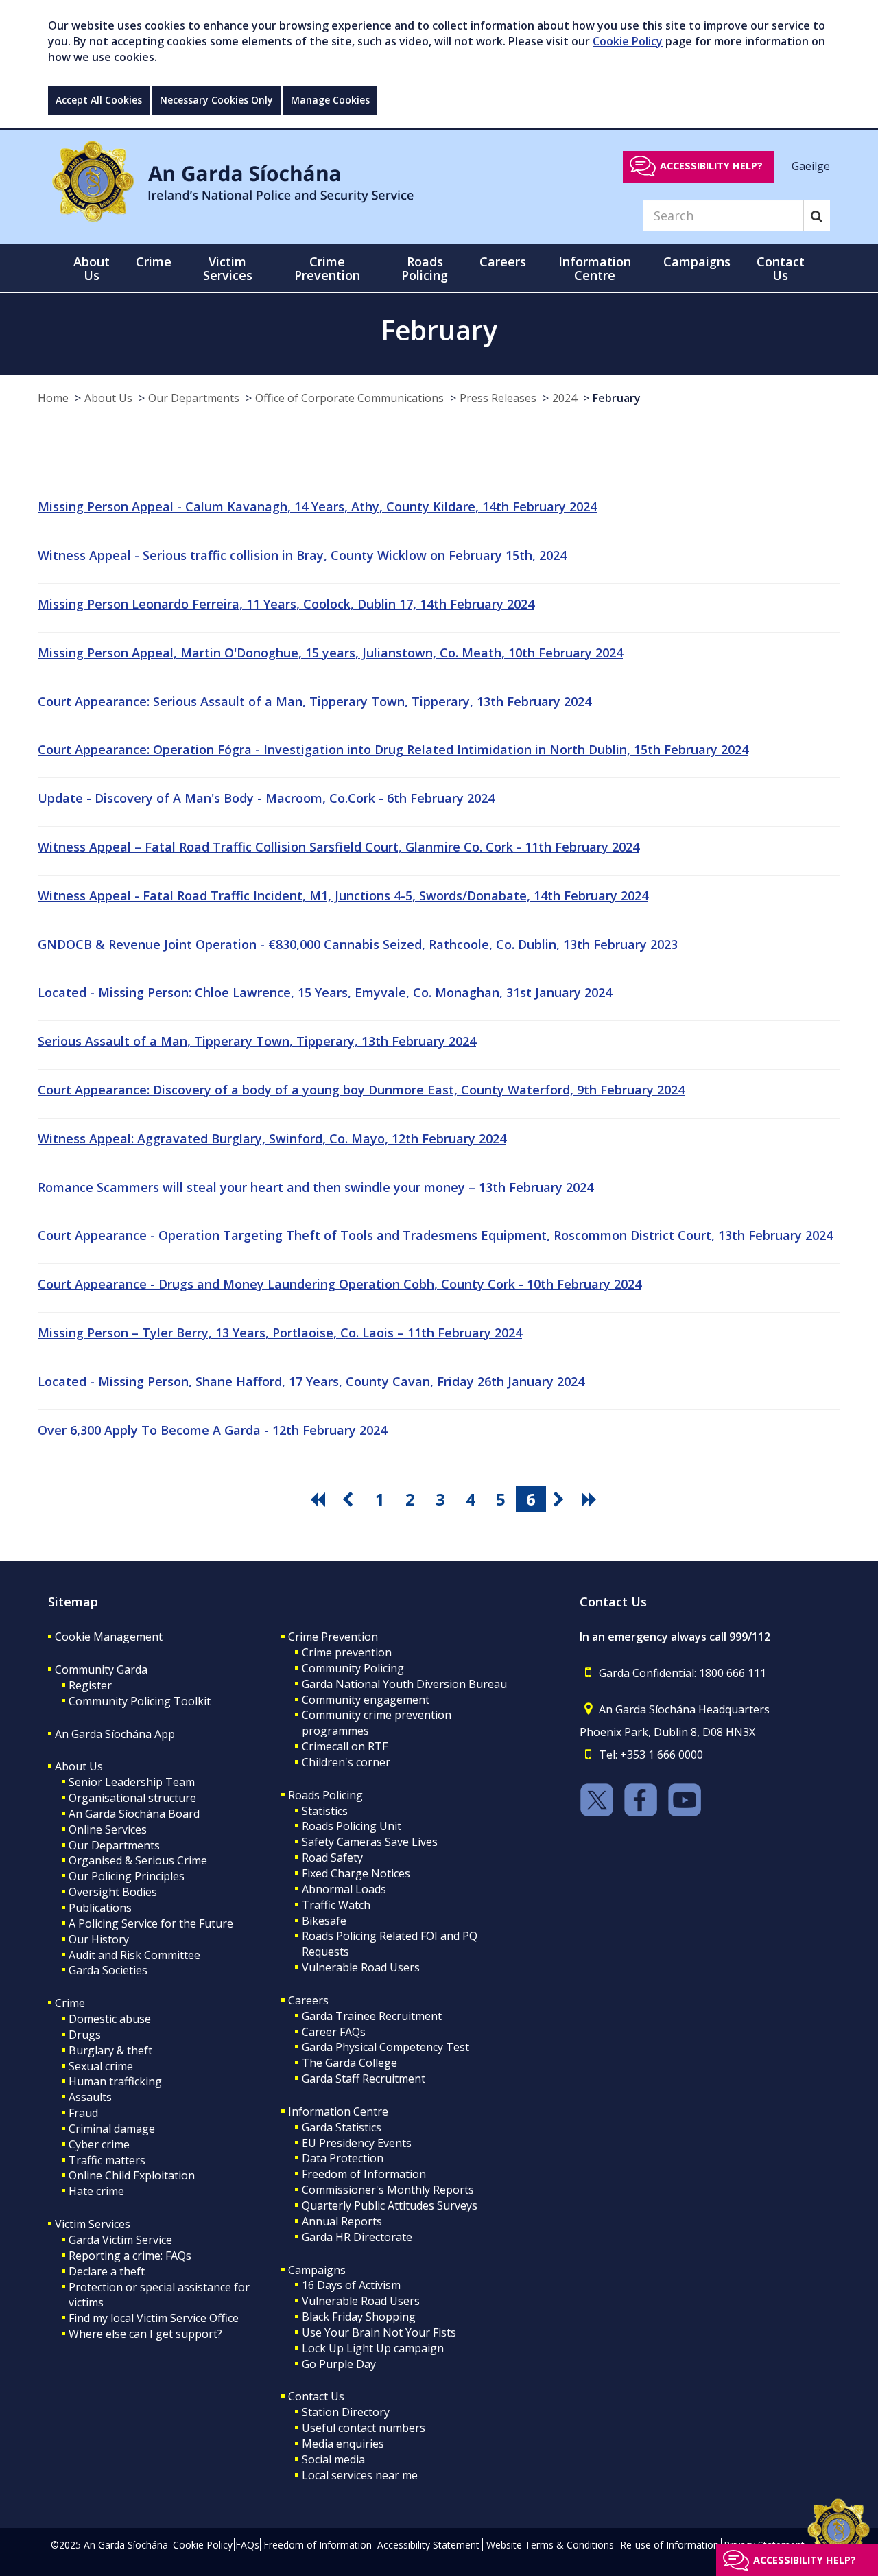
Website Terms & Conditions (550, 2545)
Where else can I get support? (145, 2334)
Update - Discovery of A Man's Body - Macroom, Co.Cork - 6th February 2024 (266, 798)
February (617, 398)
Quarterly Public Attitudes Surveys (390, 2205)
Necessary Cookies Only (216, 100)
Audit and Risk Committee (134, 1955)
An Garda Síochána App (115, 1734)
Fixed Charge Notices (356, 1873)
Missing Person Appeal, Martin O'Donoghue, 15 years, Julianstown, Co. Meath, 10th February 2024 (330, 653)
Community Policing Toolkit (140, 1701)
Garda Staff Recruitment (364, 2079)
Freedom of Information (364, 2174)
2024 (565, 398)
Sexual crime (101, 2066)
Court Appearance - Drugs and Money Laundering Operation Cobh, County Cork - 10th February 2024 (340, 1284)
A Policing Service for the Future (151, 1923)
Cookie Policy (628, 41)
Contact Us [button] (781, 268)
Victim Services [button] (228, 268)
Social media (333, 2459)
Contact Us (316, 2396)
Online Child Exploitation (132, 2175)
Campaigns (317, 2270)
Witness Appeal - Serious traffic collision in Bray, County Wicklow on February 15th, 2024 (302, 555)
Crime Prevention (333, 1637)
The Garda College (349, 2063)
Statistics (325, 1811)
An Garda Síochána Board (134, 1814)
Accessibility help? (711, 166)
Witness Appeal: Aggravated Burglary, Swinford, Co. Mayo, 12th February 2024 (272, 1138)
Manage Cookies (330, 100)
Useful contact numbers (364, 2428)
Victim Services (93, 2224)
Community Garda (101, 1670)
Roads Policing (325, 1795)
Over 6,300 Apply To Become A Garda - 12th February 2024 (212, 1430)
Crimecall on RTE (345, 1746)
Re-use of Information (669, 2545)
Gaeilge (811, 165)
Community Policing (353, 1668)
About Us (108, 398)
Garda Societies (108, 1970)
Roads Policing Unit (352, 1826)
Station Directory (346, 2412)
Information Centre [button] (595, 268)
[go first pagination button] (320, 1499)
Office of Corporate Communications (349, 398)
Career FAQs (334, 2032)
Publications (100, 1908)
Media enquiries (343, 2444)
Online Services (108, 1829)
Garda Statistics (342, 2127)
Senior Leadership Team (132, 1782)
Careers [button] (503, 261)
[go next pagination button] (561, 1499)
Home (53, 398)
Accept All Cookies (99, 100)
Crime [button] (154, 261)
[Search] (817, 215)
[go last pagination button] (591, 1499)
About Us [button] (92, 268)
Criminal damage (112, 2129)
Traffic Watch (336, 1905)
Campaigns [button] (697, 261)
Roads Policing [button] (425, 268)
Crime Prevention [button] (327, 268)
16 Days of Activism (351, 2285)
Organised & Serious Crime (138, 1860)
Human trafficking (115, 2081)
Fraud (83, 2113)
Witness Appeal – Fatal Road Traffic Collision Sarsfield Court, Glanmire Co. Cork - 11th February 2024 (339, 847)
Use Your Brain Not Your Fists (379, 2332)
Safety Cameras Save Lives (370, 1842)
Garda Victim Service (120, 2240)
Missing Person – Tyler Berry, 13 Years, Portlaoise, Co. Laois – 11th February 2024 (280, 1333)
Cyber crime (99, 2144)
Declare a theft (107, 2271)
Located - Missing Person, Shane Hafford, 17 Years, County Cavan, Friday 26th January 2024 (311, 1381)
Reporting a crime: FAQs (130, 2256)
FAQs (247, 2545)
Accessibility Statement (428, 2545)
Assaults (90, 2097)
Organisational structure (132, 1798)
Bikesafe (324, 1921)
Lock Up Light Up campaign (373, 2348)
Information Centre (338, 2111)
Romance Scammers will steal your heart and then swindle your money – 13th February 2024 (316, 1187)
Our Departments (194, 398)
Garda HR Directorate (357, 2237)
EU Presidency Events (357, 2143)
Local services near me (360, 2475)
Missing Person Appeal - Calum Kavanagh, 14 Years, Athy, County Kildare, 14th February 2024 (317, 506)
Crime (70, 2003)
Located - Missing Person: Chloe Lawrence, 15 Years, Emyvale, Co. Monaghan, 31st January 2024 (325, 992)
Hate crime (96, 2191)
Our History (99, 1939)
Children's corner (346, 1762)
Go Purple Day (339, 2364)
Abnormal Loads (344, 1889)
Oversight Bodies (113, 1892)
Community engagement (366, 1700)
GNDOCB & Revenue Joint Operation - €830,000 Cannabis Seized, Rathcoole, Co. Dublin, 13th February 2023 (358, 944)
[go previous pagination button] (350, 1499)
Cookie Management (109, 1637)
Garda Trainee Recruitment (372, 2016)
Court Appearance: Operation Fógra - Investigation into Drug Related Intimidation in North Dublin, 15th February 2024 (393, 749)
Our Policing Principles (127, 1876)
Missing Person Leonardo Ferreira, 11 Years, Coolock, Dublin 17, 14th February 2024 (286, 604)
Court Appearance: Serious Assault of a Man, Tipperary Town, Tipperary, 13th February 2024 (315, 701)
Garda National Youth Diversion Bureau (404, 1684)
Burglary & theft (110, 2050)
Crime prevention (347, 1652)
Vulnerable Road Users (361, 1967)
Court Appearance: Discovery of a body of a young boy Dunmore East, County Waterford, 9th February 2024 (361, 1090)
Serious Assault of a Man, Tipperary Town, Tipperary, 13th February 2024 (257, 1041)
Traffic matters (107, 2160)
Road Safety (332, 1858)
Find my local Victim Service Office (154, 2318)
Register (90, 1685)
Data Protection (343, 2158)
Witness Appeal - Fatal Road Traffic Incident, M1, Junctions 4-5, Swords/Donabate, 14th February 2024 (343, 895)
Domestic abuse (110, 2019)
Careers (308, 2000)
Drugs (85, 2035)
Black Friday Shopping (359, 2317)
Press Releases (498, 398)
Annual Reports (342, 2221)
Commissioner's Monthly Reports (388, 2190)
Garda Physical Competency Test (385, 2047)
